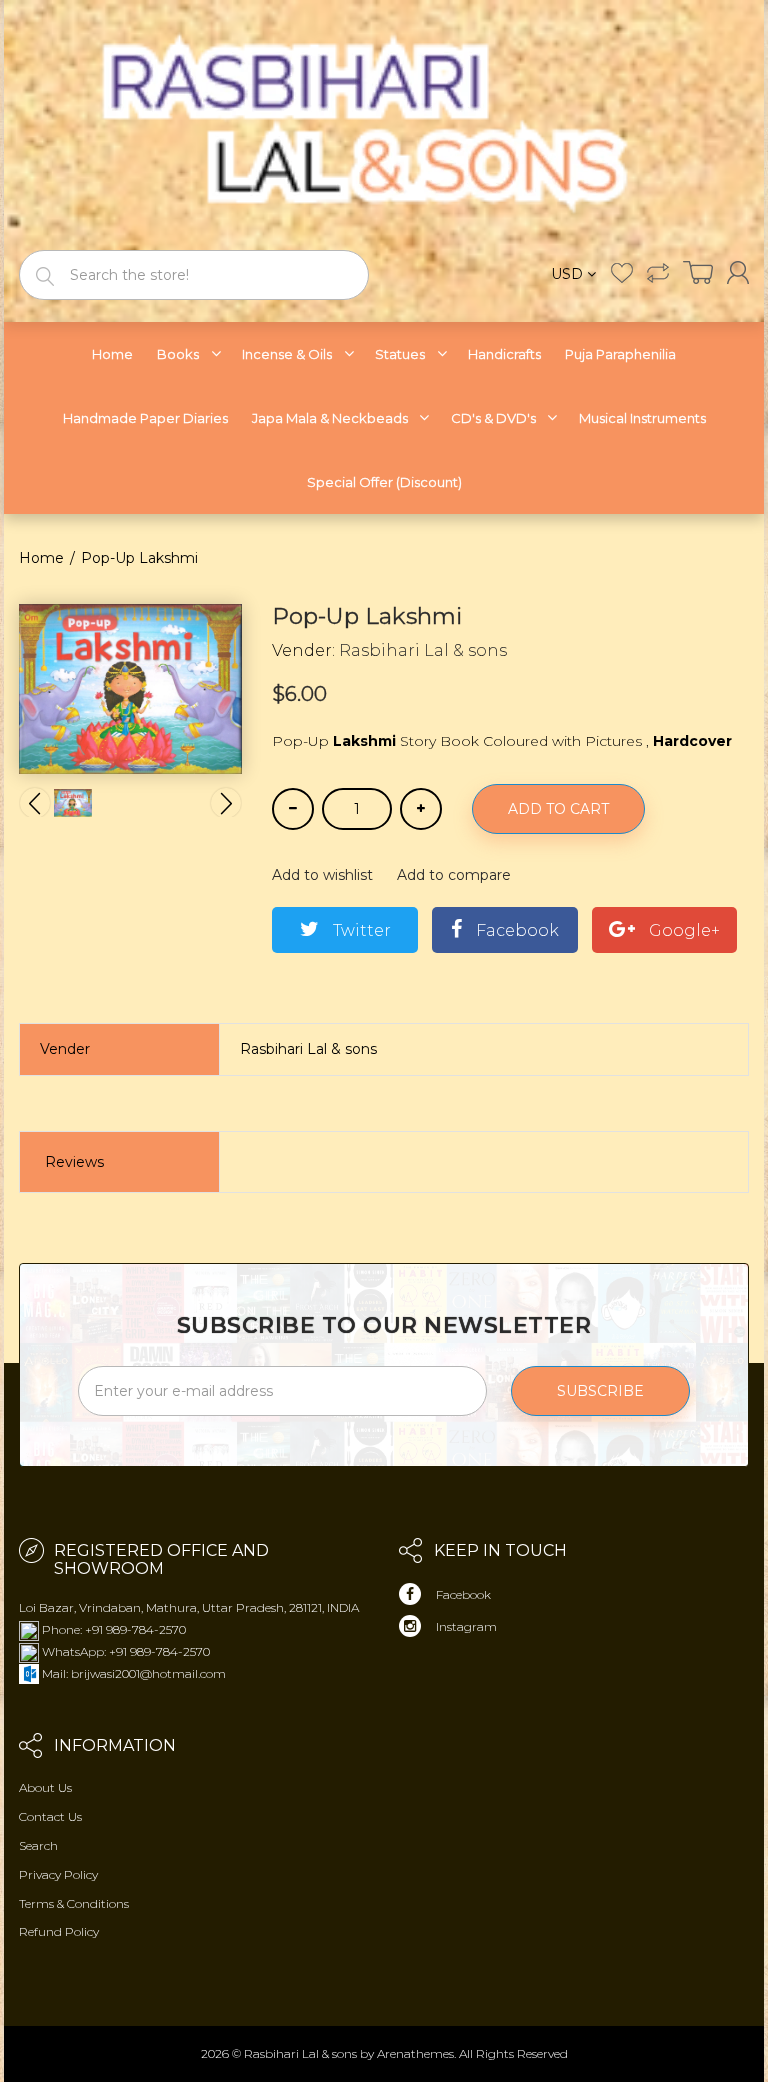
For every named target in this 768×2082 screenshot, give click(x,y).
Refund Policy (59, 1931)
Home (41, 558)
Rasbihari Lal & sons (423, 650)
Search (38, 1845)
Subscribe (600, 1391)
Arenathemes (415, 2053)
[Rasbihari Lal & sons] (384, 123)
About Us (45, 1787)
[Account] (738, 272)
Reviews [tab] (74, 1162)
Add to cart (558, 809)
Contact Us (50, 1816)
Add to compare (454, 875)
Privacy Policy (58, 1874)
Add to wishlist (322, 875)
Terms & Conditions (74, 1903)
